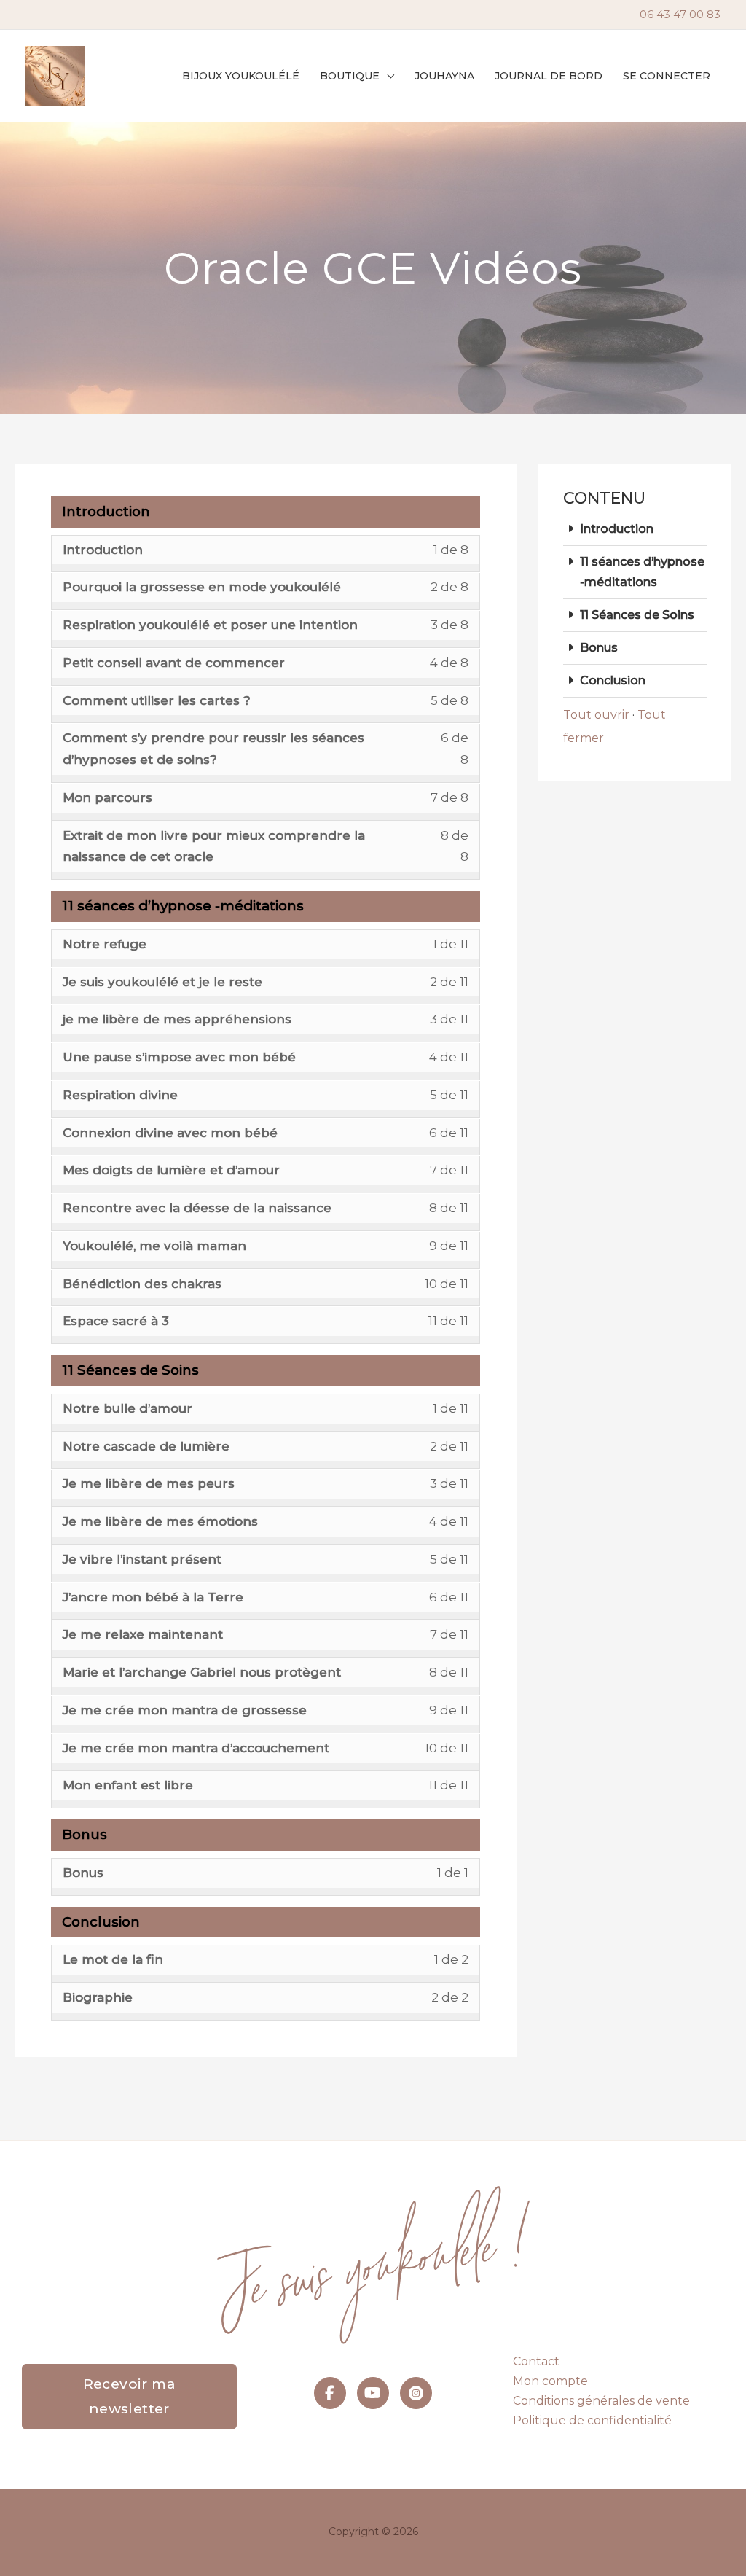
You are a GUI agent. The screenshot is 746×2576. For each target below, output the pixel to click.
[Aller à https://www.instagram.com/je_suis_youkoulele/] (416, 2393)
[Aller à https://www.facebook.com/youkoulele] (330, 2393)
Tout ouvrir (596, 715)
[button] (387, 76)
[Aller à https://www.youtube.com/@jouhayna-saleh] (373, 2393)
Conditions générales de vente (601, 2401)
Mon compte (550, 2381)
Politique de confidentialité (592, 2420)
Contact (536, 2361)
